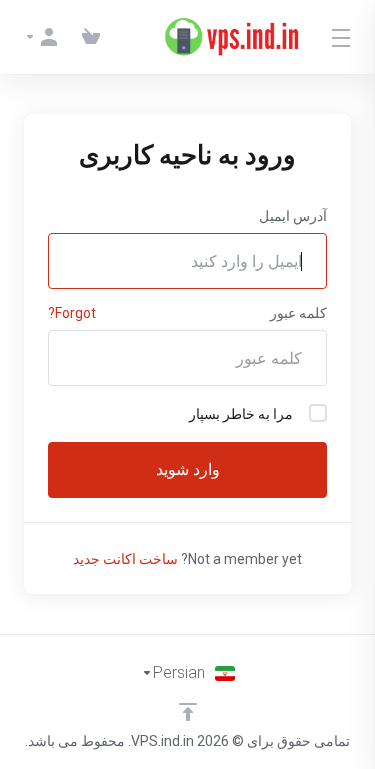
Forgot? (72, 313)
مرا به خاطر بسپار (241, 414)
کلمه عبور (298, 313)
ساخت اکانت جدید (125, 559)
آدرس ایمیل (293, 216)
